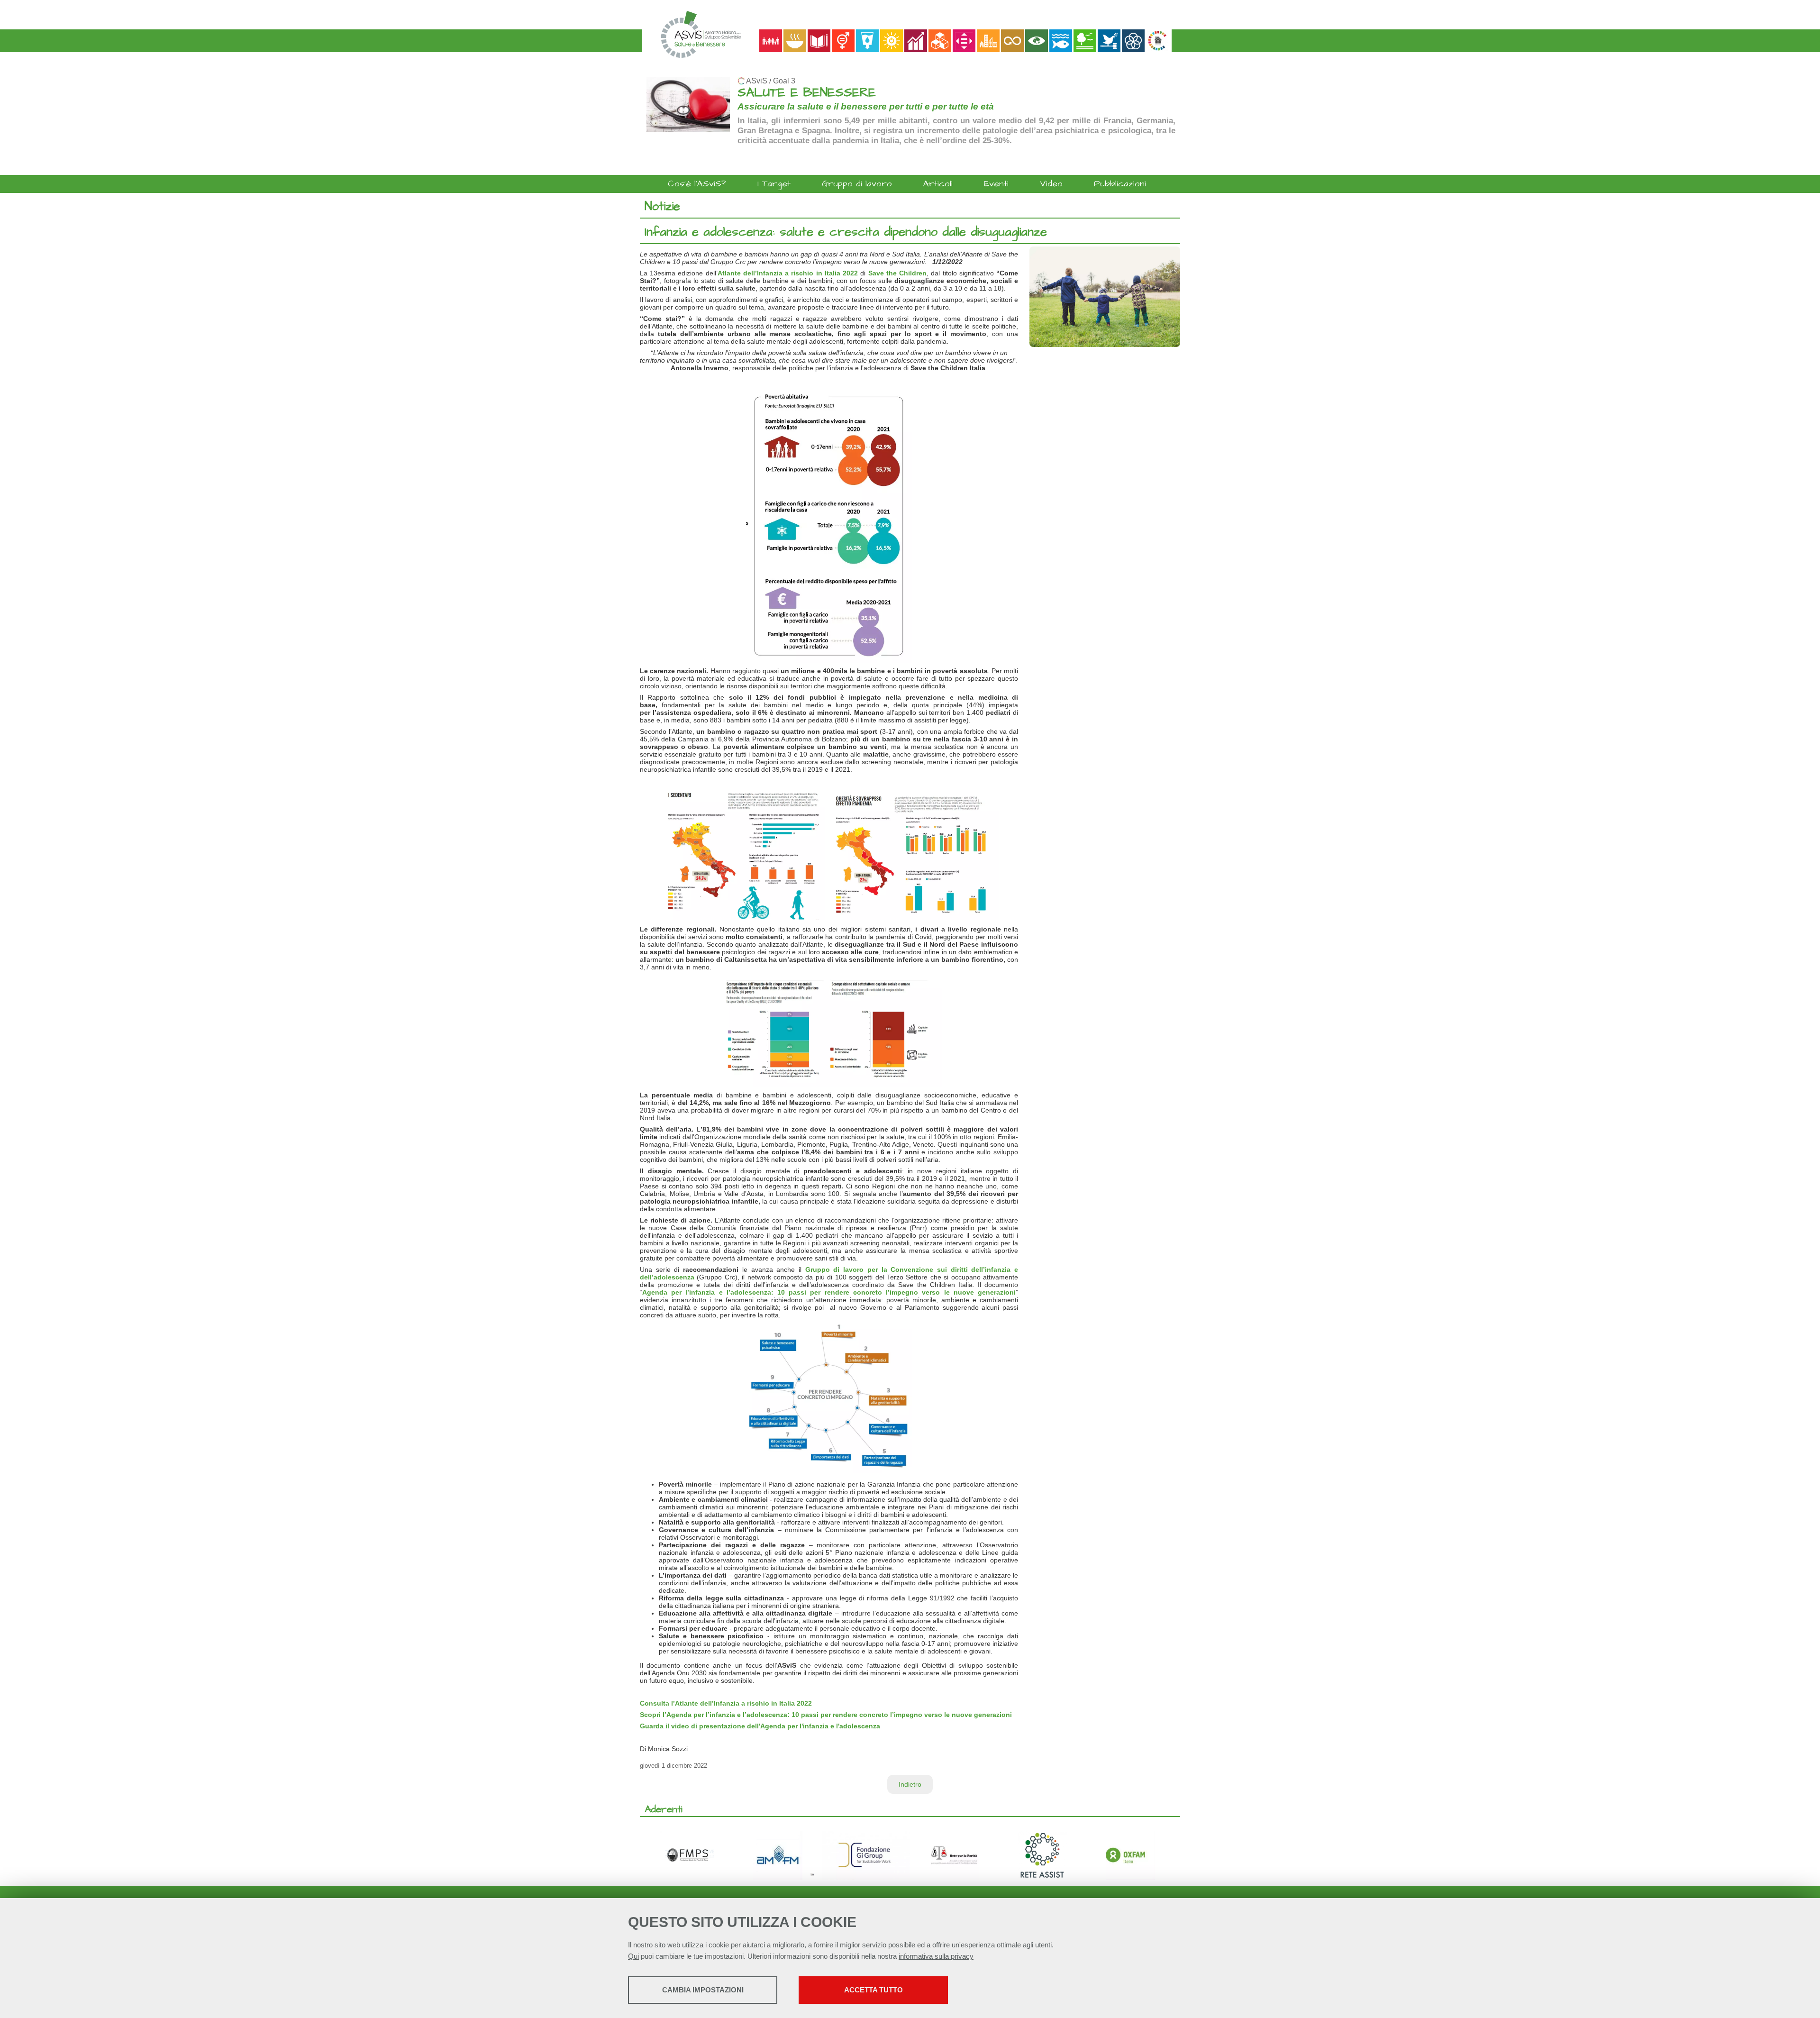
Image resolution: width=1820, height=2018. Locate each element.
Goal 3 (784, 81)
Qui (633, 1956)
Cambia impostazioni (703, 1990)
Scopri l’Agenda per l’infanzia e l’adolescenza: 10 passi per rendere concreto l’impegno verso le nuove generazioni (826, 1715)
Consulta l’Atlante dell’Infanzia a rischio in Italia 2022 (726, 1703)
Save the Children (897, 273)
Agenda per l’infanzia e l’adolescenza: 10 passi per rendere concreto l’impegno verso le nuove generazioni (829, 1292)
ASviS (757, 81)
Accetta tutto (874, 1990)
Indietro (910, 1784)
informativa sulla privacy (936, 1956)
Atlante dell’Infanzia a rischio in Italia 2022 (788, 273)
